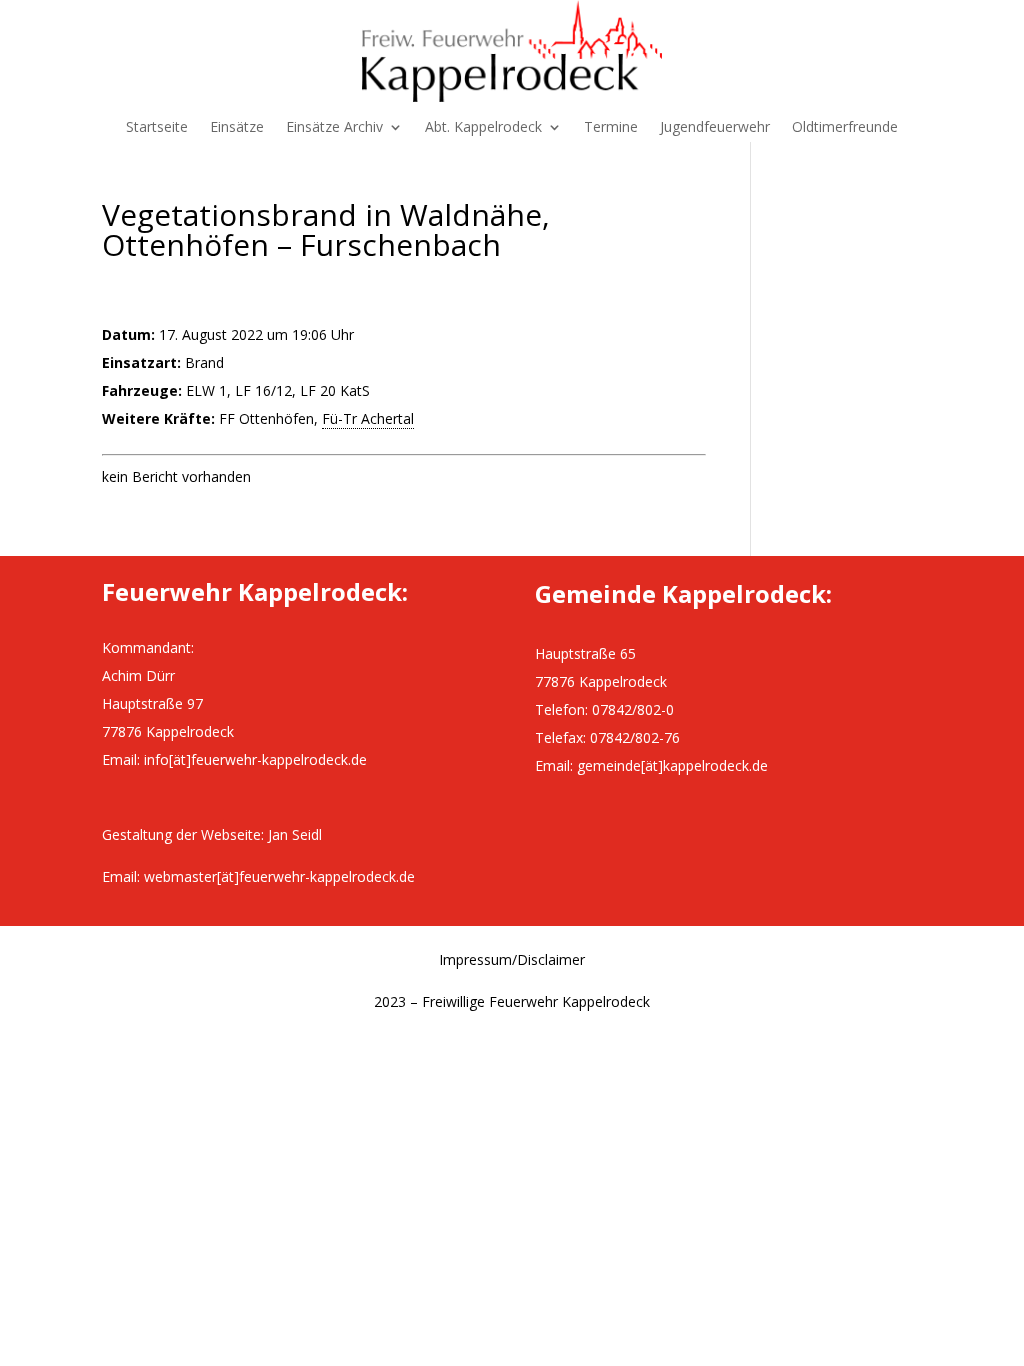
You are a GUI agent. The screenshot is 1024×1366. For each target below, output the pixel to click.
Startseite (157, 128)
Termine (611, 128)
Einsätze (237, 128)
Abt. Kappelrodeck (483, 128)
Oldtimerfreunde (845, 128)
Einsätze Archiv (334, 128)
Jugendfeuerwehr (715, 128)
